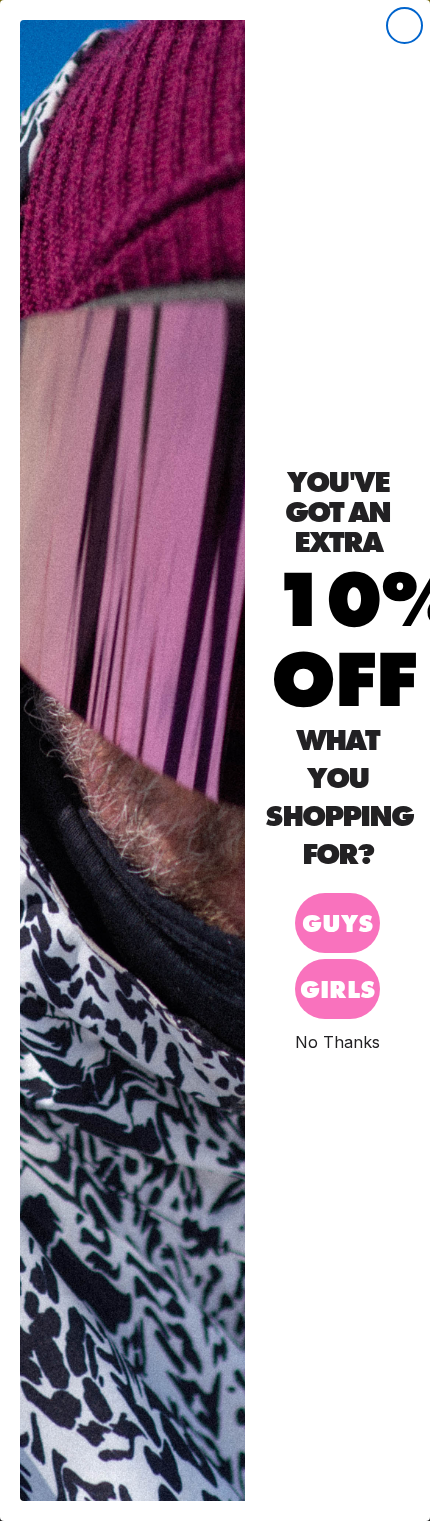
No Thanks (337, 1041)
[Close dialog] (404, 25)
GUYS (337, 923)
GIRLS (337, 989)
